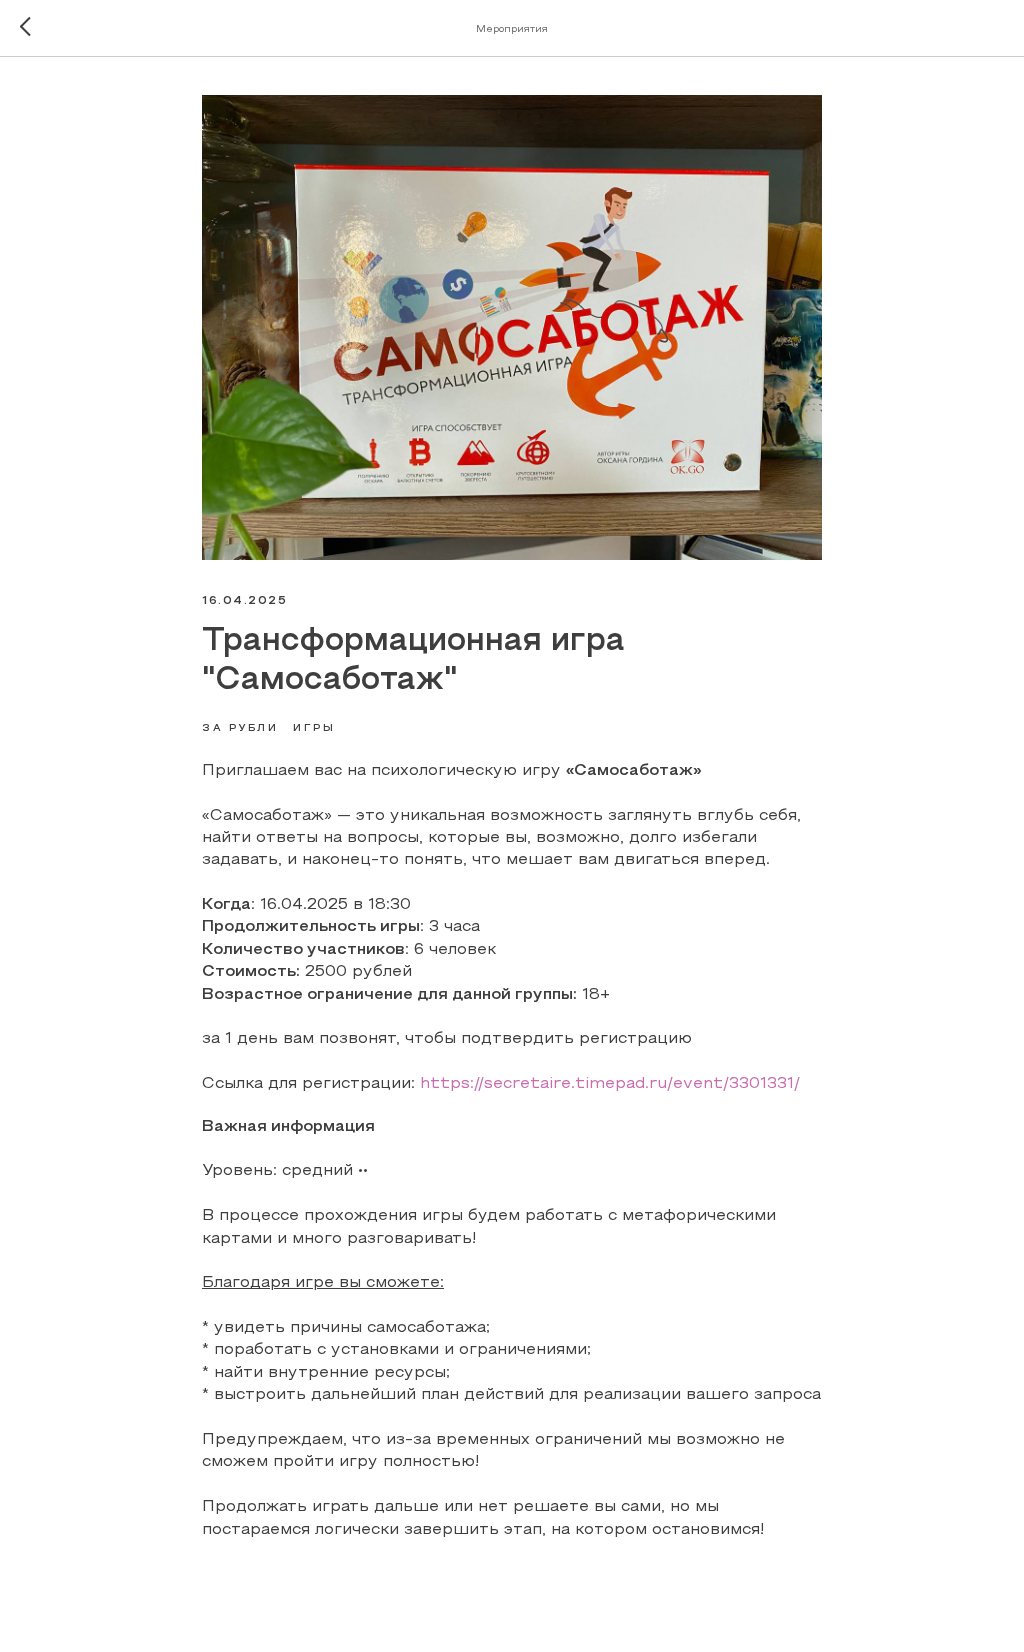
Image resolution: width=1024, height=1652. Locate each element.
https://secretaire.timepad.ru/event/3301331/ (610, 1084)
